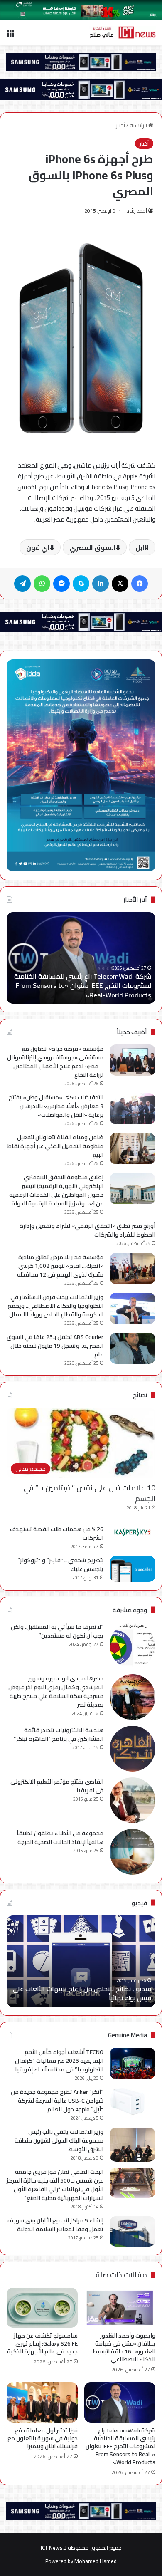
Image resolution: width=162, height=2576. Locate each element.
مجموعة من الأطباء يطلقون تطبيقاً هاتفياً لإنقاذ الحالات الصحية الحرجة (60, 1837)
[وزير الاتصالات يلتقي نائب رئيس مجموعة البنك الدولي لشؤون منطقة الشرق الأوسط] (133, 2145)
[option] (81, 958)
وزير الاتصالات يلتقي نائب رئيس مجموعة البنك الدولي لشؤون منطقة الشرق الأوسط (59, 2140)
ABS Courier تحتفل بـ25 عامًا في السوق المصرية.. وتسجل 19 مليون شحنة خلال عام (55, 1346)
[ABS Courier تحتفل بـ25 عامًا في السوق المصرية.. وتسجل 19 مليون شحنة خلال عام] (133, 1348)
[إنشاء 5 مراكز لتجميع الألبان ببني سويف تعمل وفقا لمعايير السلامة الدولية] (133, 2231)
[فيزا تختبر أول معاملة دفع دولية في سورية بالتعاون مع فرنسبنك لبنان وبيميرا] (42, 2402)
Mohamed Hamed (96, 2561)
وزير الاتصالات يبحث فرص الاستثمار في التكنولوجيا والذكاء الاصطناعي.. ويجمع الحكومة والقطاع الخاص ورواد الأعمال (56, 1306)
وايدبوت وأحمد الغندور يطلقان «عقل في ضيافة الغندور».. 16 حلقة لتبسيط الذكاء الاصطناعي (124, 2347)
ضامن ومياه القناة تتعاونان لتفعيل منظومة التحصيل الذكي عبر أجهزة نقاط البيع (55, 1146)
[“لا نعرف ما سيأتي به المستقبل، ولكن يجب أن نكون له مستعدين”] (133, 1646)
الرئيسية (139, 125)
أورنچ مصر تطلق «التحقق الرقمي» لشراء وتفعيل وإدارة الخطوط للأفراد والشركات (87, 1230)
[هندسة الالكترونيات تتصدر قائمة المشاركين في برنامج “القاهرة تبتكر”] (133, 1749)
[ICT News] (123, 32)
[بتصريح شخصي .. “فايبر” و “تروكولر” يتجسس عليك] (133, 1569)
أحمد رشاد (137, 211)
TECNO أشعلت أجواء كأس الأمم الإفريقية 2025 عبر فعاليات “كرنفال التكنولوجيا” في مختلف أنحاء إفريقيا (59, 2061)
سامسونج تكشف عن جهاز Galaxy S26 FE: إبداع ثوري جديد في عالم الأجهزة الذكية (42, 2343)
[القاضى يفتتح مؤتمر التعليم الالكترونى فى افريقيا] (133, 1800)
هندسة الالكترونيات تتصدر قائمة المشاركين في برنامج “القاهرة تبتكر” (59, 1734)
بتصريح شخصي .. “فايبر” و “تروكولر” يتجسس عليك (60, 1565)
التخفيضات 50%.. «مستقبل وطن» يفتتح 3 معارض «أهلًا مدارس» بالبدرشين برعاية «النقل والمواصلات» (56, 1106)
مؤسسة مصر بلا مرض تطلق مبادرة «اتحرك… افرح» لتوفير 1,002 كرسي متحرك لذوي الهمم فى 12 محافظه (60, 1266)
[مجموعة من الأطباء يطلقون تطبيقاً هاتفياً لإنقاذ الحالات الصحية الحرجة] (133, 1852)
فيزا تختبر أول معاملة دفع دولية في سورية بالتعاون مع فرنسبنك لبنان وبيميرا (43, 2438)
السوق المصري (93, 547)
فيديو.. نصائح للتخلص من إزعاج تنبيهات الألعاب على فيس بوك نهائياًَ (82, 1993)
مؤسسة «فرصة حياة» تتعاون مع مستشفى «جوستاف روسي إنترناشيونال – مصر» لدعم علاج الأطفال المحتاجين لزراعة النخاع (55, 1062)
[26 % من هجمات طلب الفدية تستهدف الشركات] (133, 1532)
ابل (140, 547)
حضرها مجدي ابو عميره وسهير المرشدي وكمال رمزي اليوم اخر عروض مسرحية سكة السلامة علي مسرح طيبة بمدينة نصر (56, 1691)
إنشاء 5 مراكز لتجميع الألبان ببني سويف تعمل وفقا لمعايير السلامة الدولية (55, 2225)
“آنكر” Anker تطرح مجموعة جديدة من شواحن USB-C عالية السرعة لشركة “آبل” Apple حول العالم (57, 2101)
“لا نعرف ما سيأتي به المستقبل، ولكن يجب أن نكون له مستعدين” (57, 1631)
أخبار (120, 125)
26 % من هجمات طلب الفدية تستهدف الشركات (57, 1533)
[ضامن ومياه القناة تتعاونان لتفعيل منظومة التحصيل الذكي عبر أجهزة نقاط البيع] (133, 1149)
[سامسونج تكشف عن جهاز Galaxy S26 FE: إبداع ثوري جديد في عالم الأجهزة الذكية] (42, 2308)
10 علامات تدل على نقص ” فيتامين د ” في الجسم (90, 1493)
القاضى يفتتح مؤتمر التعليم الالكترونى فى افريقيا (57, 1786)
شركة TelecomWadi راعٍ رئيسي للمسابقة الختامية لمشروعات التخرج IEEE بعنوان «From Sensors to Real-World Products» (83, 986)
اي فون (38, 547)
